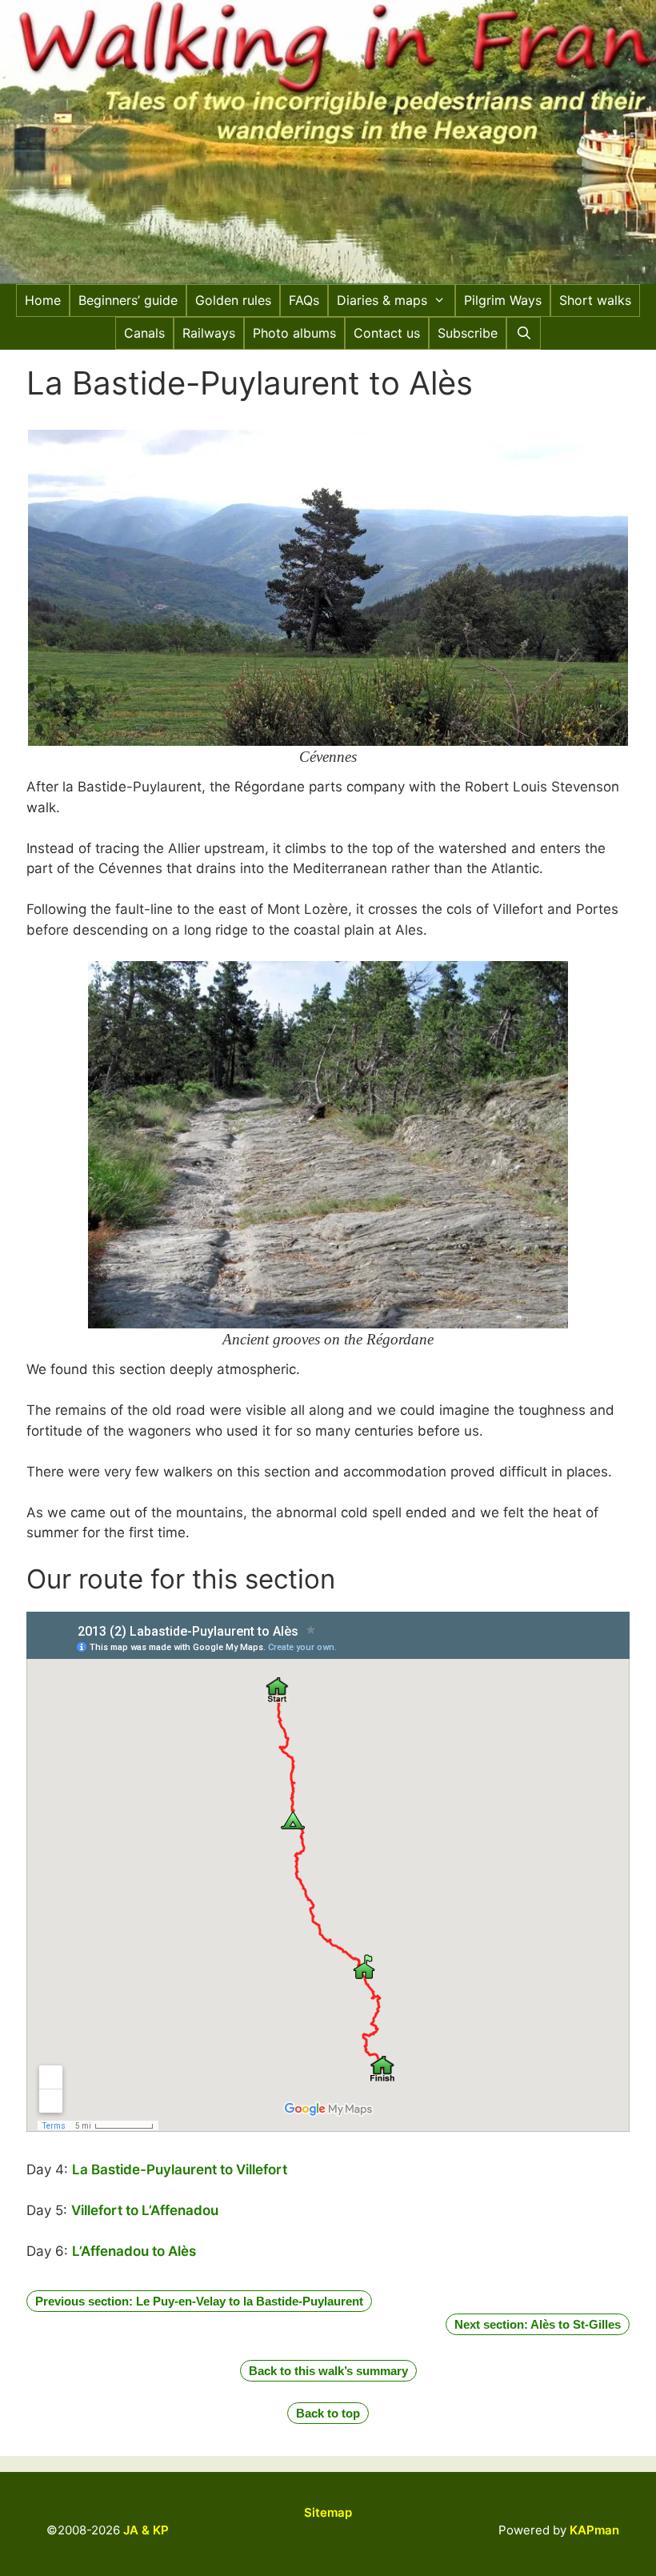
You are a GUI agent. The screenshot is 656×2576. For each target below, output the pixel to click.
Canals (144, 333)
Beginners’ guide (128, 300)
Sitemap (328, 2512)
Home (43, 300)
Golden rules (233, 300)
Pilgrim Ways (503, 300)
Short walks (595, 300)
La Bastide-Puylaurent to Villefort (180, 2169)
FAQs (304, 300)
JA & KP (146, 2530)
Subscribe (468, 333)
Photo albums (294, 333)
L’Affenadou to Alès (134, 2251)
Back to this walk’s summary (328, 2371)
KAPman (594, 2530)
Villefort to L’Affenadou (145, 2210)
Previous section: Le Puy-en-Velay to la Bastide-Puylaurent (199, 2301)
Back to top (328, 2413)
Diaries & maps (382, 300)
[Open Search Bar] (524, 333)
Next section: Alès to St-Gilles (538, 2324)
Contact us (387, 333)
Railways (209, 333)
